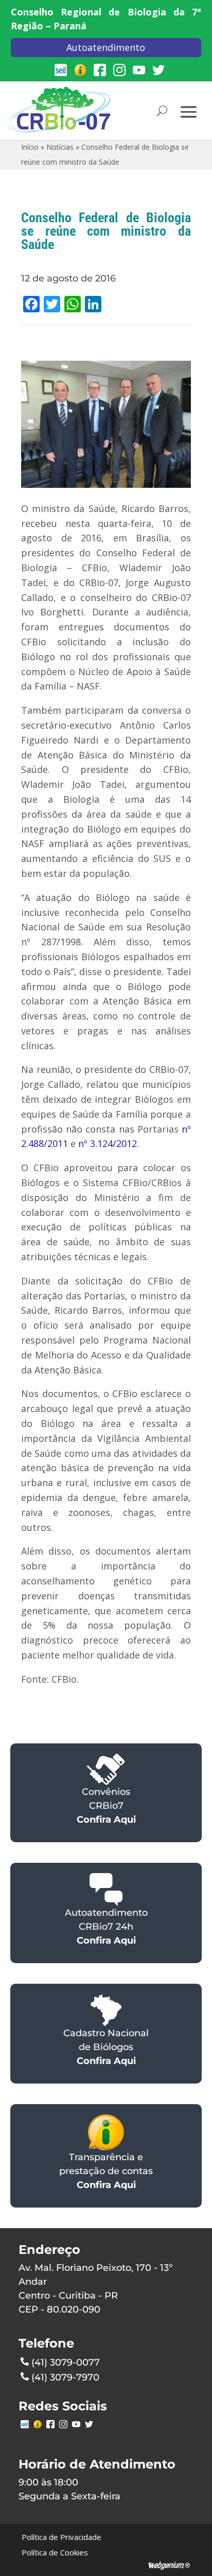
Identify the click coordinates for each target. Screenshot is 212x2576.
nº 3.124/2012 (108, 1143)
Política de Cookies (55, 2552)
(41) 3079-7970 (65, 2377)
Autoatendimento (106, 47)
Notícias (60, 147)
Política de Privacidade (61, 2537)
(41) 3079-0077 (66, 2362)
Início (30, 147)
